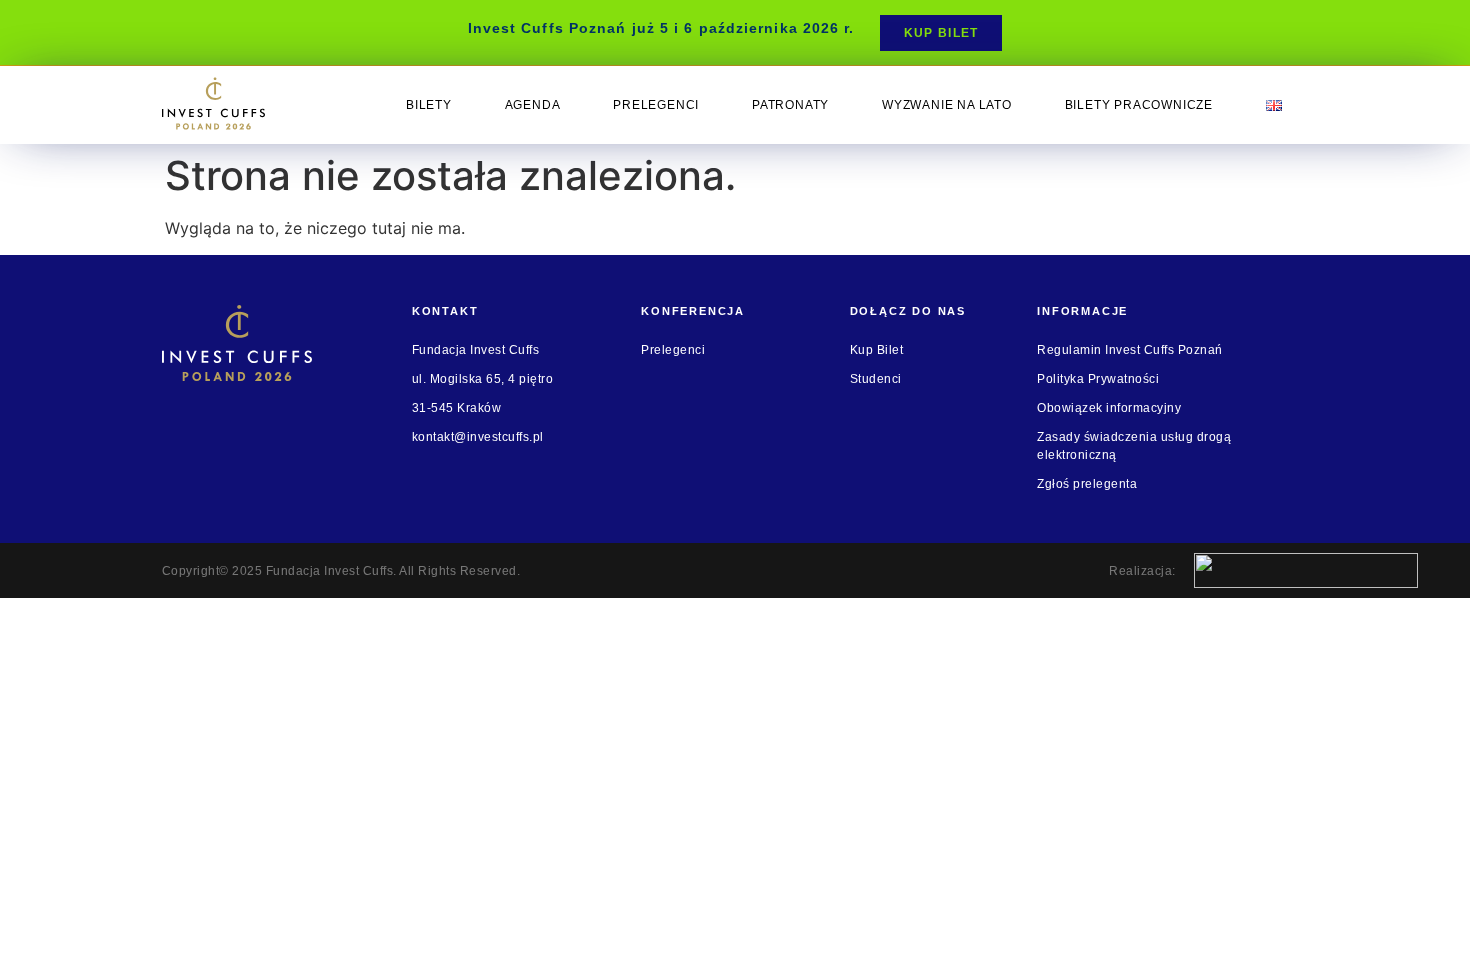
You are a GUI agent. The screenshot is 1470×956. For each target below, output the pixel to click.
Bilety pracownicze (1139, 105)
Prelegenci (656, 105)
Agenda (533, 105)
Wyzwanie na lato (947, 105)
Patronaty (790, 105)
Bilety (429, 105)
